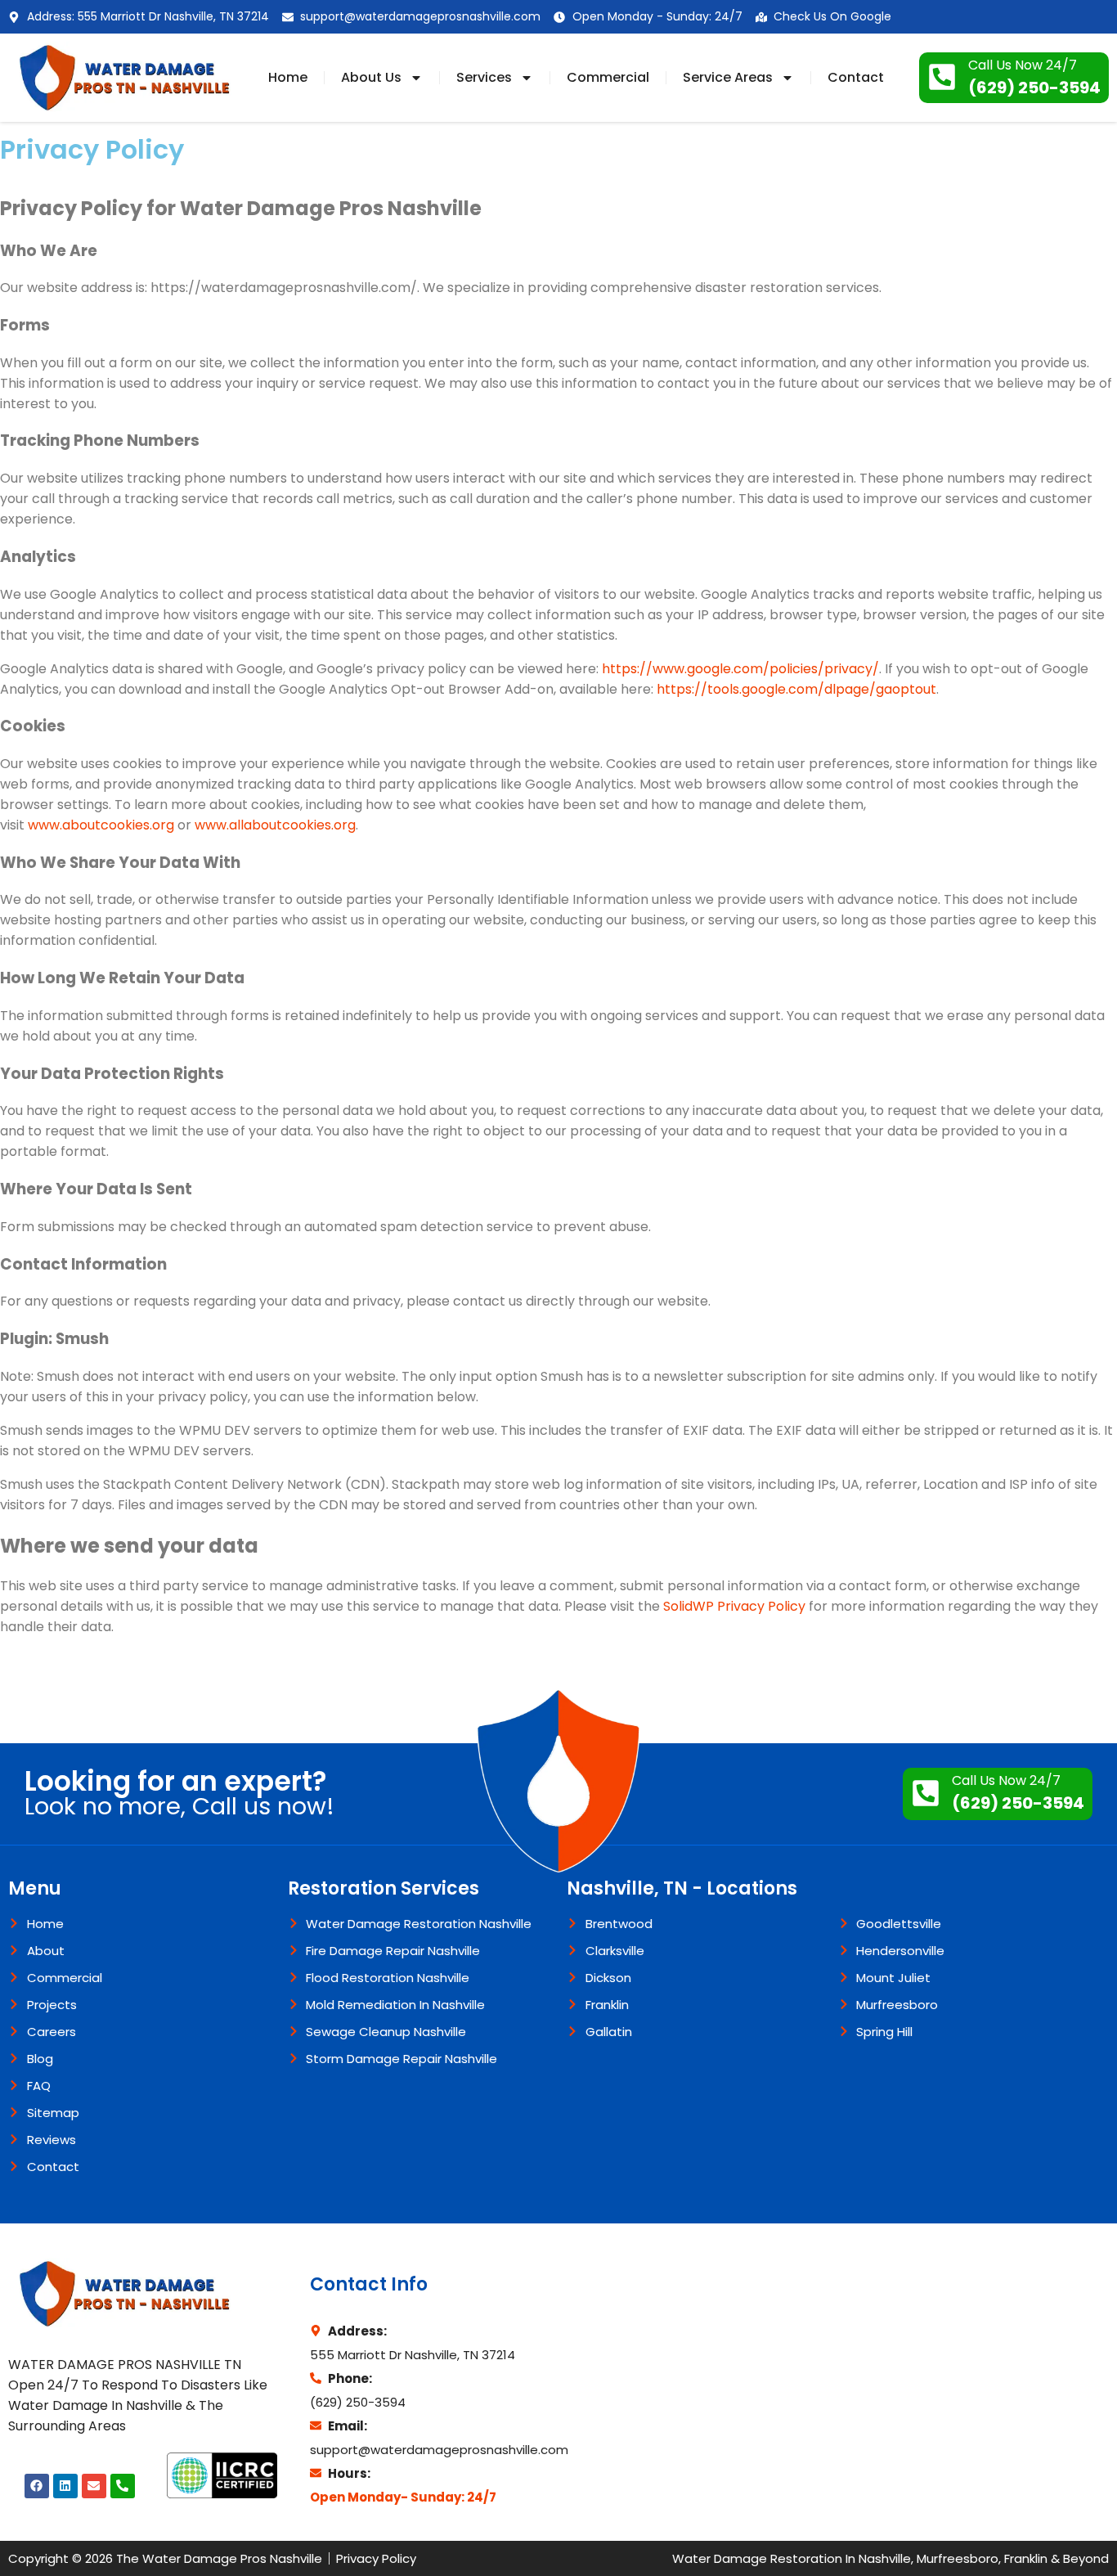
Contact (856, 77)
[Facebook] (37, 2486)
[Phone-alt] (123, 2486)
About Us (371, 77)
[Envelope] (94, 2486)
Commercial (608, 77)
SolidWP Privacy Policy (734, 1606)
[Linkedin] (65, 2486)
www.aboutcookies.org (101, 825)
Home (288, 77)
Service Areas (728, 77)
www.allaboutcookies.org (275, 825)
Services (484, 77)
